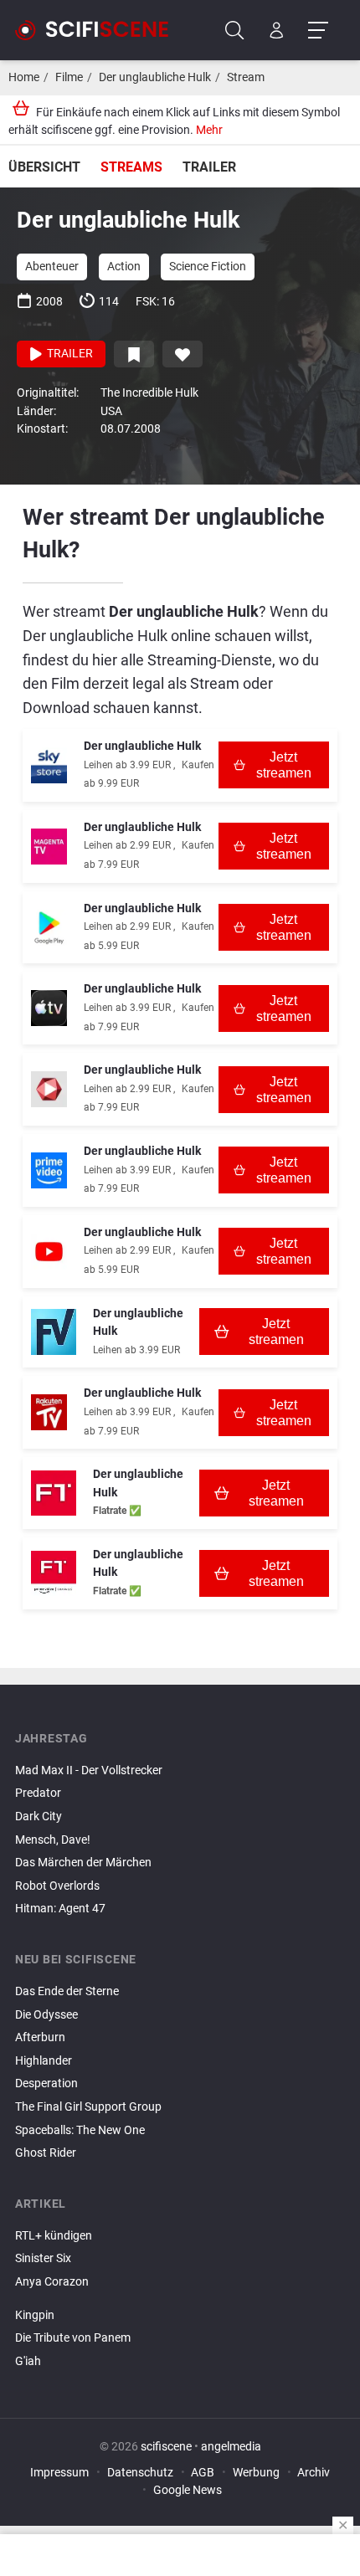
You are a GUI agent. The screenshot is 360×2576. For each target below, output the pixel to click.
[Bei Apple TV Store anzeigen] (49, 1008)
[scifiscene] (99, 30)
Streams (131, 167)
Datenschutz (140, 2473)
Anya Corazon (52, 2282)
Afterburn (40, 2037)
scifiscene (166, 2447)
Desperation (46, 2083)
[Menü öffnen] (318, 31)
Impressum (59, 2473)
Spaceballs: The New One (80, 2130)
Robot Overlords (57, 1886)
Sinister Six (43, 2258)
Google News (188, 2490)
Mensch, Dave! (53, 1840)
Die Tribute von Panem (73, 2338)
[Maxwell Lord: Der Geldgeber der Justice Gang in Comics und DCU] (180, 2296)
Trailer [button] (69, 354)
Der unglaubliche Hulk (155, 77)
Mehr (209, 130)
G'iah (28, 2361)
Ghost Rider (46, 2153)
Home (24, 77)
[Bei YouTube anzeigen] (49, 1252)
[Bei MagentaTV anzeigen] (49, 847)
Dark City (39, 1817)
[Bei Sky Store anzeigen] (49, 765)
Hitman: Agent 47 (60, 1909)
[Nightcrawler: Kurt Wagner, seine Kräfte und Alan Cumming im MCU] (180, 2301)
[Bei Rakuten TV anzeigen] (49, 1412)
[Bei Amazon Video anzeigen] (49, 1170)
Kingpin (35, 2315)
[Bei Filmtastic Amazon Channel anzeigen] (54, 1573)
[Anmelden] (277, 31)
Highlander (44, 2061)
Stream (246, 77)
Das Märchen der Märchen (83, 1863)
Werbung (256, 2473)
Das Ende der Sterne (67, 1991)
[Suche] (235, 31)
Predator (38, 1793)
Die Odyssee (46, 2015)
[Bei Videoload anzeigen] (49, 1089)
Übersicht (44, 167)
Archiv (314, 2473)
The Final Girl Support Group (88, 2107)
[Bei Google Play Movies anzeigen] (49, 928)
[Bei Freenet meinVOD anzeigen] (54, 1332)
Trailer (209, 167)
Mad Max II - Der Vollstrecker (89, 1770)
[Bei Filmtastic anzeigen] (54, 1493)
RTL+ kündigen (54, 2236)
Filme (69, 77)
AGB (203, 2473)
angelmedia (231, 2447)
